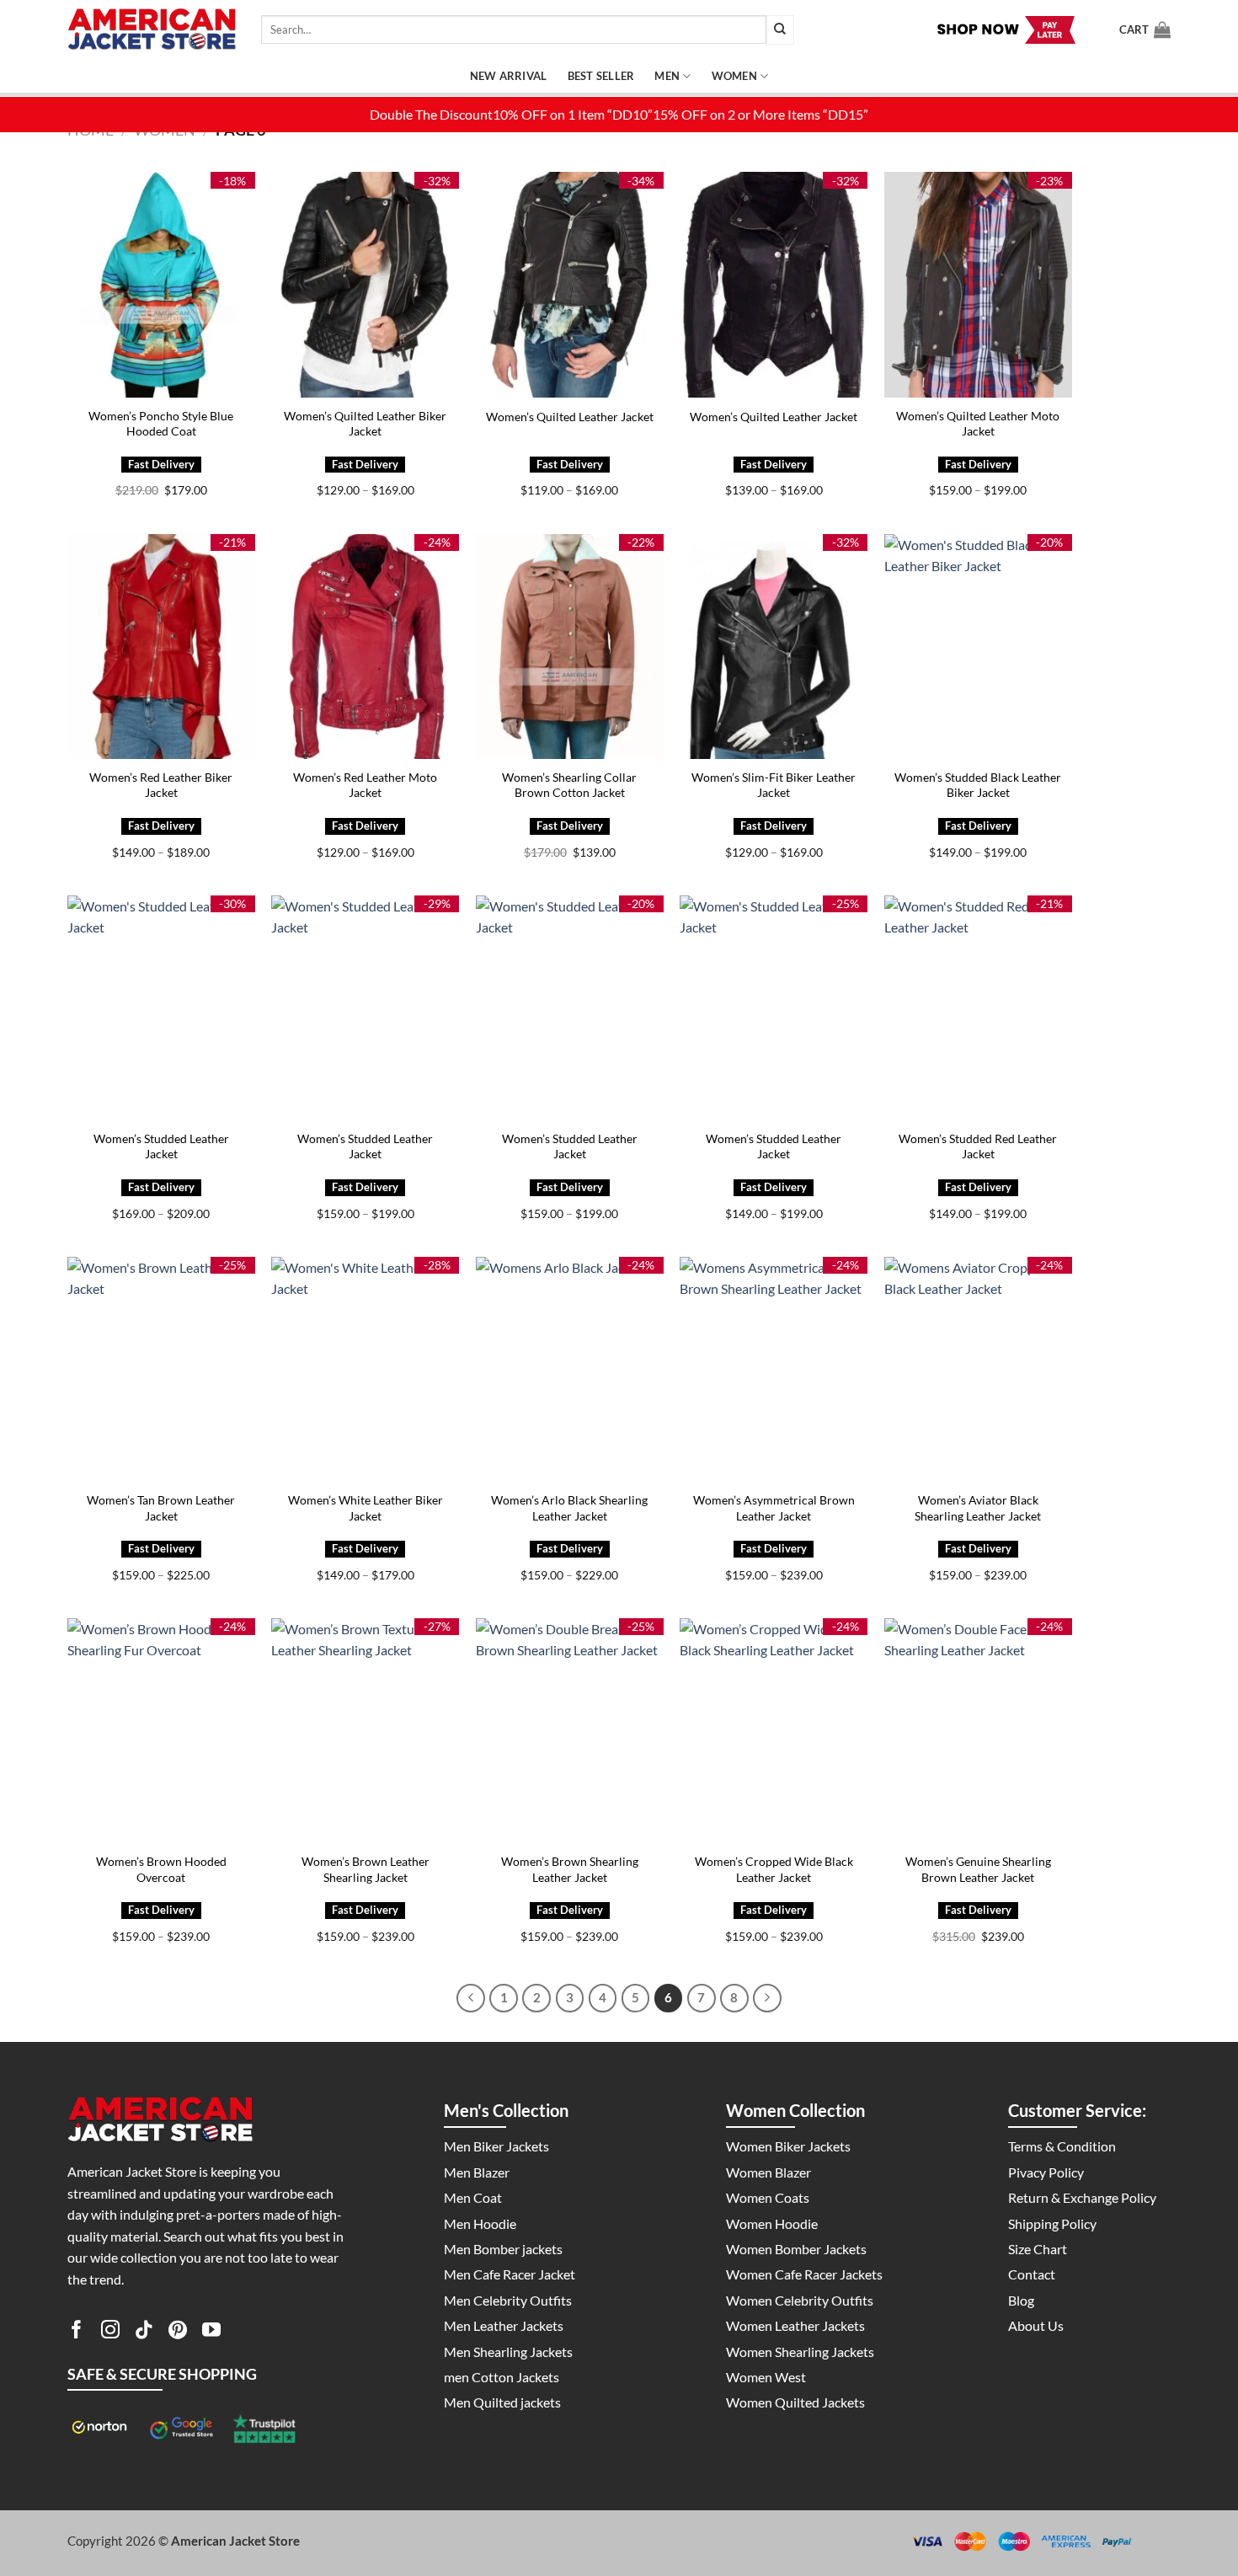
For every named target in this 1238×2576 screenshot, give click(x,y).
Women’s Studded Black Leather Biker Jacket (978, 785)
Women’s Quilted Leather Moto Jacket (978, 424)
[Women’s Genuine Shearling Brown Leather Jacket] (978, 1731)
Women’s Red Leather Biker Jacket (161, 785)
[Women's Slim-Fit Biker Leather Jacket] (774, 647)
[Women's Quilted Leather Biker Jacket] (365, 284)
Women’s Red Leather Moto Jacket (365, 785)
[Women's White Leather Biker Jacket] (365, 1369)
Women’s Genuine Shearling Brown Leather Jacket (978, 1869)
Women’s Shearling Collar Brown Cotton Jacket (569, 785)
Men (667, 76)
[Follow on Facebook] (77, 2333)
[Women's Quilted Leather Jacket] (570, 284)
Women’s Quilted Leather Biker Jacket (365, 424)
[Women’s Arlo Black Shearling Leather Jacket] (570, 1369)
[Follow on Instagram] (110, 2333)
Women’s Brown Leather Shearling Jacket (366, 1869)
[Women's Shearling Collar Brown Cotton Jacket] (570, 647)
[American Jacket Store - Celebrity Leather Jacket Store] (152, 30)
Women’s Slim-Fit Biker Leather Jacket (774, 785)
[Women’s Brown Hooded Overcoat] (161, 1731)
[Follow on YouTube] (211, 2333)
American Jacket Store (235, 2541)
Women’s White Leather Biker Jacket (366, 1508)
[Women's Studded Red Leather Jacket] (978, 1008)
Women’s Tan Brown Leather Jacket (161, 1508)
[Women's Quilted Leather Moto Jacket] (978, 284)
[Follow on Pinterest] (178, 2333)
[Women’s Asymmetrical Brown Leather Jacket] (774, 1369)
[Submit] (780, 30)
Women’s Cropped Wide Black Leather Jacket (774, 1869)
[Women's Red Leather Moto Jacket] (365, 647)
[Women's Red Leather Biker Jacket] (161, 647)
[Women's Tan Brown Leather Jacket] (161, 1369)
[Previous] (471, 1998)
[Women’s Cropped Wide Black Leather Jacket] (774, 1731)
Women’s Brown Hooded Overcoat (161, 1869)
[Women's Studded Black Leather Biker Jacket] (978, 647)
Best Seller (601, 76)
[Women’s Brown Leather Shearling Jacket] (365, 1731)
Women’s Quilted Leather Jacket (570, 417)
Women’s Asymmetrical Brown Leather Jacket (774, 1508)
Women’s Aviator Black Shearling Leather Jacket (978, 1508)
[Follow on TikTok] (144, 2333)
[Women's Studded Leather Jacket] (161, 1008)
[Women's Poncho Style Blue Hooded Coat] (161, 284)
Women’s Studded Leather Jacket (161, 1146)
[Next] (767, 1998)
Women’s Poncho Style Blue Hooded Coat (161, 424)
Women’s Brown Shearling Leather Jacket (570, 1869)
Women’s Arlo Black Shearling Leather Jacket (569, 1508)
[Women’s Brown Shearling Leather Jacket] (570, 1731)
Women (734, 76)
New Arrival (509, 76)
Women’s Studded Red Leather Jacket (978, 1146)
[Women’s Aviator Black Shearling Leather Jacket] (978, 1369)
